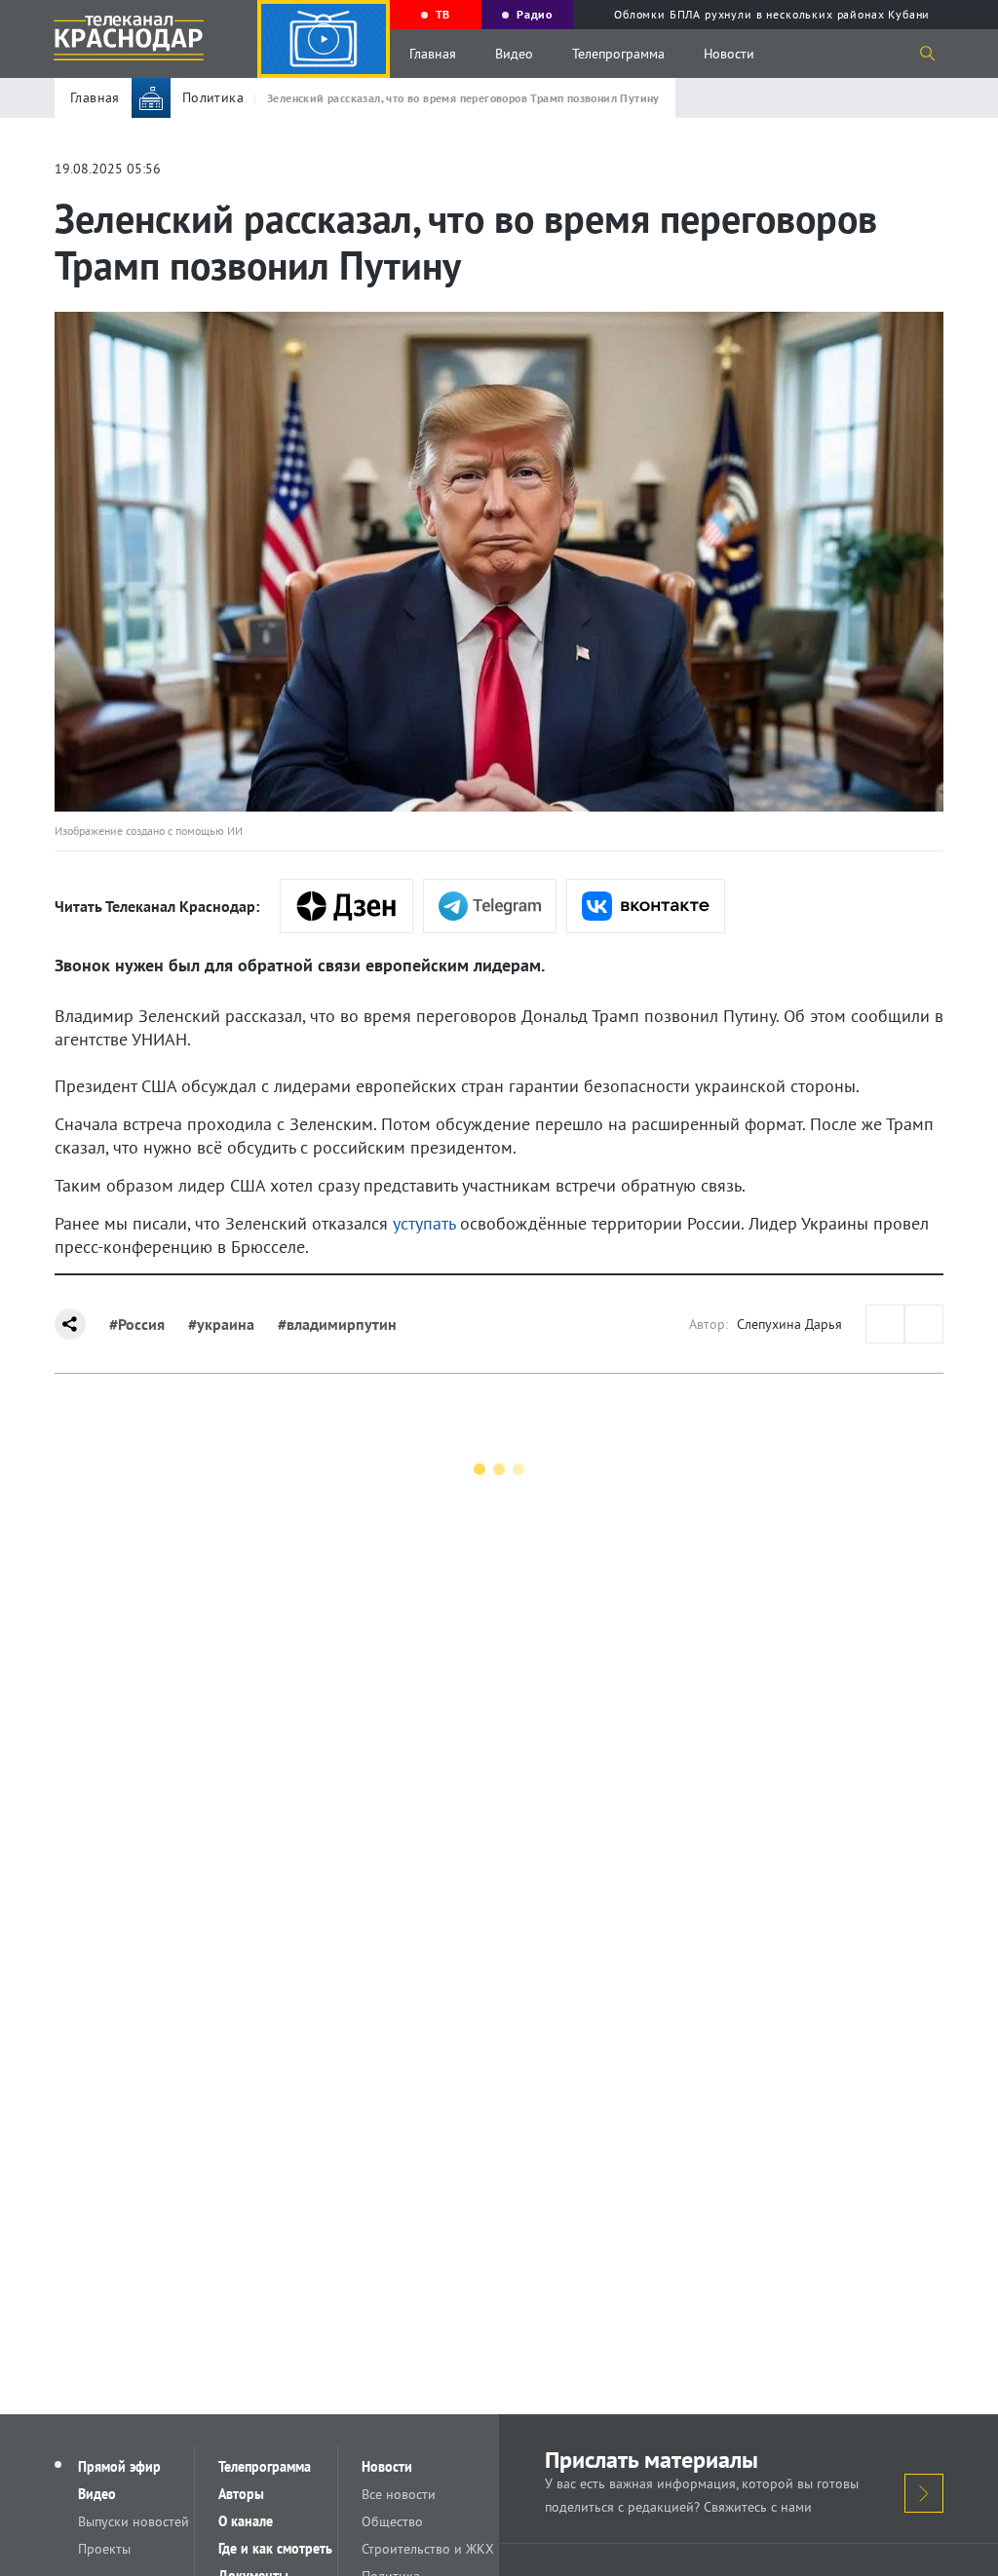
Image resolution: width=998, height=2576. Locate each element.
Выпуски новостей (134, 2521)
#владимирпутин (337, 1324)
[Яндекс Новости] (346, 906)
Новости (729, 54)
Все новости (399, 2494)
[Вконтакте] (646, 906)
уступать (424, 1223)
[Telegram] (490, 906)
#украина (221, 1324)
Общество (392, 2521)
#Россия (137, 1324)
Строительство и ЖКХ (428, 2549)
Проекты (104, 2549)
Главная (433, 54)
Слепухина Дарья (789, 1324)
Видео (514, 54)
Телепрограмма (618, 54)
